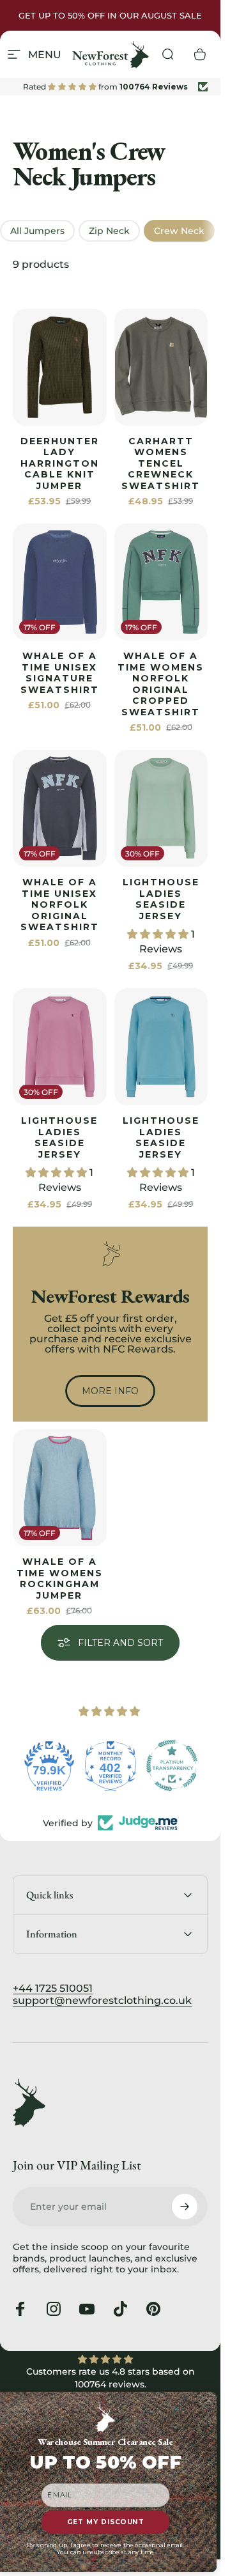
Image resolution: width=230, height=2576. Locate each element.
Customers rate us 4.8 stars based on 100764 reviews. (111, 2378)
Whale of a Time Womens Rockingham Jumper (60, 1579)
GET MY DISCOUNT (106, 2522)
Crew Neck (179, 231)
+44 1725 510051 (53, 1988)
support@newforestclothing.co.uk (102, 2000)
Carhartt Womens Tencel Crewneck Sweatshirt (161, 463)
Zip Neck (109, 231)
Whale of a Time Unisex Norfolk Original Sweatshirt (60, 904)
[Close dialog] (209, 2401)
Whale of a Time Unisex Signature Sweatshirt (60, 673)
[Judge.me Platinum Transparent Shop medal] (172, 1765)
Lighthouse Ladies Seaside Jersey (161, 899)
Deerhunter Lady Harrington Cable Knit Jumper (60, 463)
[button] (159, 934)
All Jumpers (37, 231)
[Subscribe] (185, 2207)
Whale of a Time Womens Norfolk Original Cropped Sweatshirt (161, 684)
